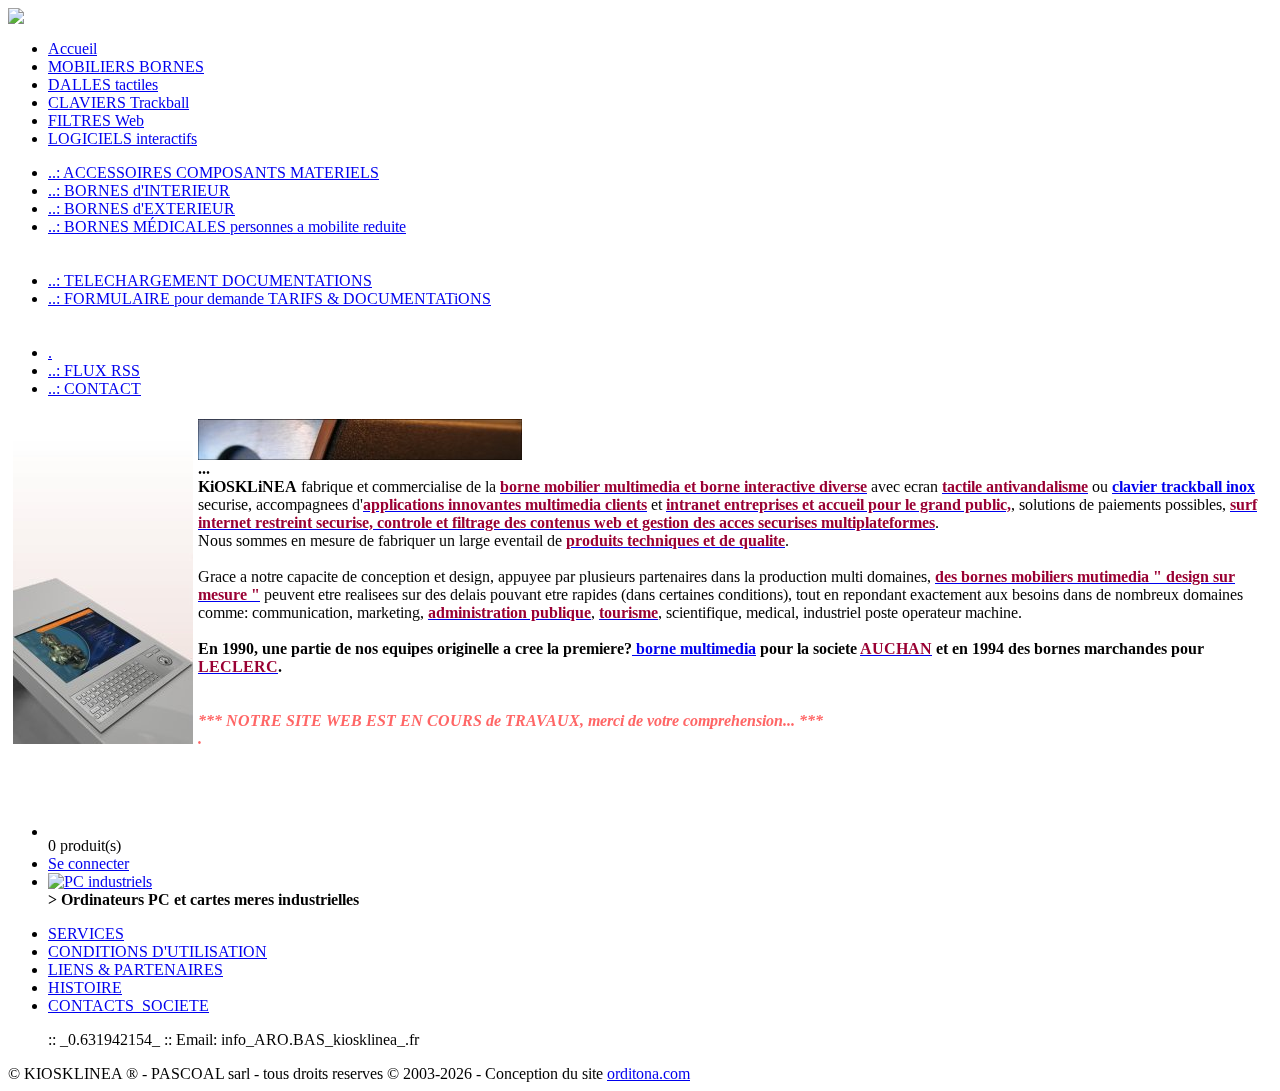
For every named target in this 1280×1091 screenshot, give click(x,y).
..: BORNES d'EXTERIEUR (141, 208)
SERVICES (86, 933)
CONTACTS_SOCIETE (128, 1005)
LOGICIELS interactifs (122, 138)
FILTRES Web (96, 120)
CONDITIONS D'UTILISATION (157, 951)
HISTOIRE (85, 987)
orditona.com (648, 1073)
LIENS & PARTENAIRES (135, 969)
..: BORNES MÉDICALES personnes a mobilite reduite (227, 226)
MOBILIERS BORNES (126, 66)
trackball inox (1208, 486)
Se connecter (88, 863)
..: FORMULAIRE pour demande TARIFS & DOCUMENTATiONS (269, 298)
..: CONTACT (94, 388)
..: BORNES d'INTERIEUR (139, 190)
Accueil (72, 48)
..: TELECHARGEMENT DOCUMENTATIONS (210, 280)
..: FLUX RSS (94, 370)
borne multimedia (694, 648)
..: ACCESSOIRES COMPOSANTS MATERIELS (213, 172)
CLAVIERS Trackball (118, 102)
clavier (1136, 486)
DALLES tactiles (103, 84)
